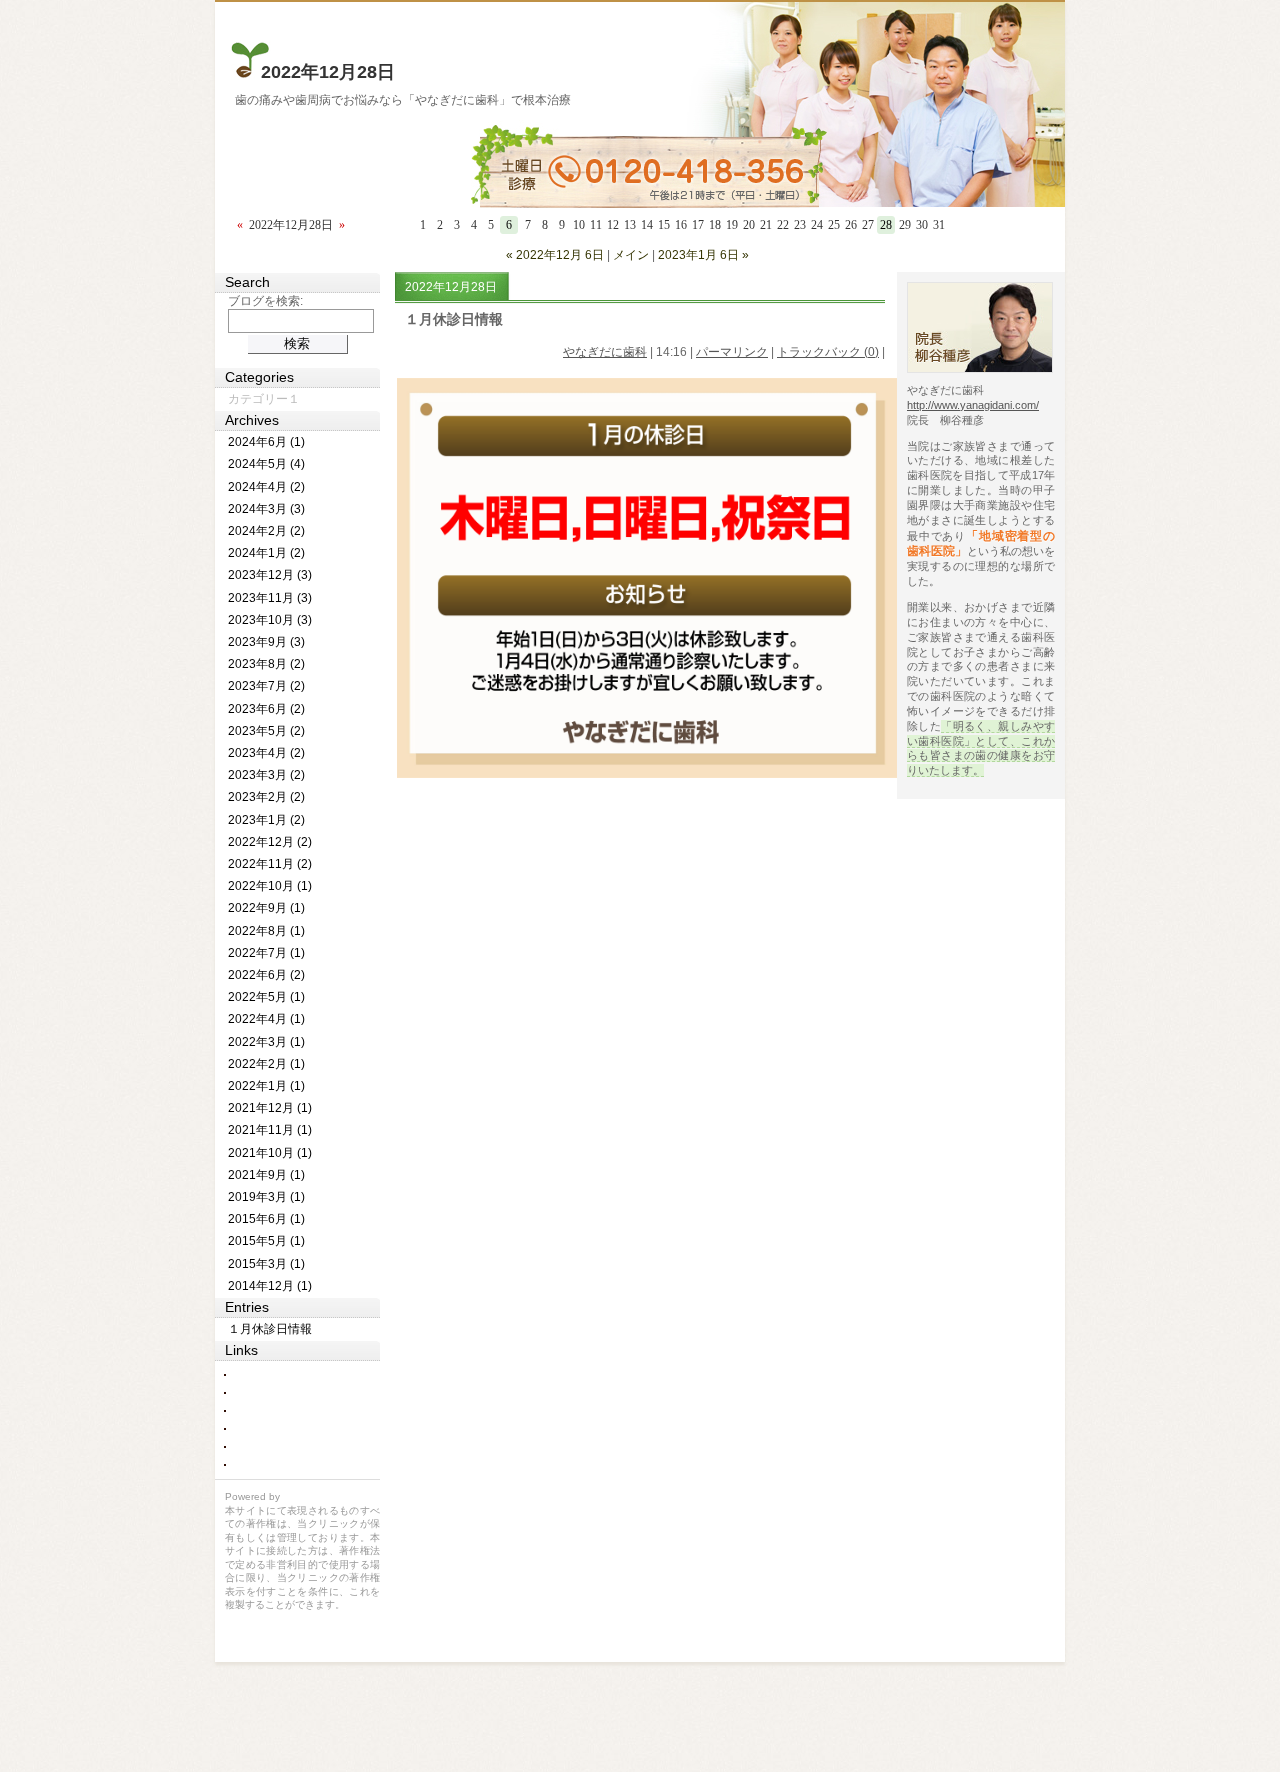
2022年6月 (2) (266, 975)
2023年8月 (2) (266, 664)
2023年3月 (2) (266, 775)
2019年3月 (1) (266, 1197)
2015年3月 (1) (266, 1264)
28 (886, 225)
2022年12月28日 (328, 72)
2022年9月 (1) (266, 908)
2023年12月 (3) (270, 575)
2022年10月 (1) (270, 886)
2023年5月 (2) (266, 731)
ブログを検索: (265, 301)
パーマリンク (732, 352)
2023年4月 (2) (266, 753)
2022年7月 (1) (266, 953)
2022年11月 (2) (270, 864)
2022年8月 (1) (266, 931)
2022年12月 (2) (270, 842)
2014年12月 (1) (270, 1286)
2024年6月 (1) (266, 442)
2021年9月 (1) (266, 1175)
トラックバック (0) (828, 352)
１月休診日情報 (454, 319)
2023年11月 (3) (270, 598)
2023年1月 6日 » (703, 255)
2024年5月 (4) (266, 464)
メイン (631, 255)
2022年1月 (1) (266, 1086)
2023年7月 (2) (266, 686)
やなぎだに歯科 (605, 352)
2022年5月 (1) (266, 997)
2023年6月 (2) (266, 709)
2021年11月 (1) (270, 1130)
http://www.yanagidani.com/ (973, 405)
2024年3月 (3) (266, 509)
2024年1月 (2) (266, 553)
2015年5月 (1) (266, 1241)
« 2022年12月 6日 (555, 255)
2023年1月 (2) (266, 820)
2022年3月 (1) (266, 1042)
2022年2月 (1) (266, 1064)
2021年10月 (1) (270, 1153)
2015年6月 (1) (266, 1219)
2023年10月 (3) (270, 620)
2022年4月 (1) (266, 1019)
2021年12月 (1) (270, 1108)
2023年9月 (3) (266, 642)
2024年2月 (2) (266, 531)
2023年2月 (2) (266, 797)
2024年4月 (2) (266, 487)
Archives (252, 420)
